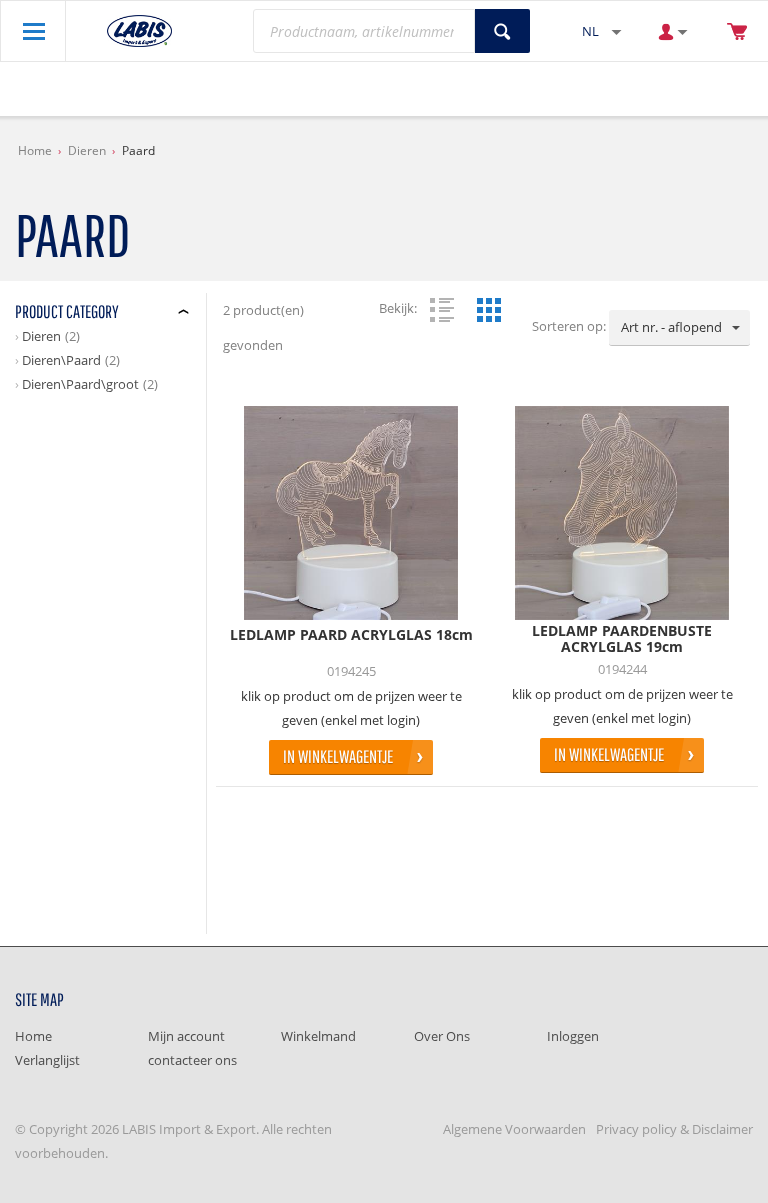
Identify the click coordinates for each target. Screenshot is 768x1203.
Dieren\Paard (61, 360)
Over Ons (442, 1036)
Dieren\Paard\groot (80, 384)
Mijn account (186, 1036)
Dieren (87, 150)
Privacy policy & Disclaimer (674, 1129)
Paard (138, 150)
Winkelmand (318, 1036)
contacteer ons (192, 1060)
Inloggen (573, 1036)
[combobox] (679, 328)
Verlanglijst (47, 1060)
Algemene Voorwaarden (514, 1129)
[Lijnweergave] (442, 310)
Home (35, 150)
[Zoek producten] (502, 31)
